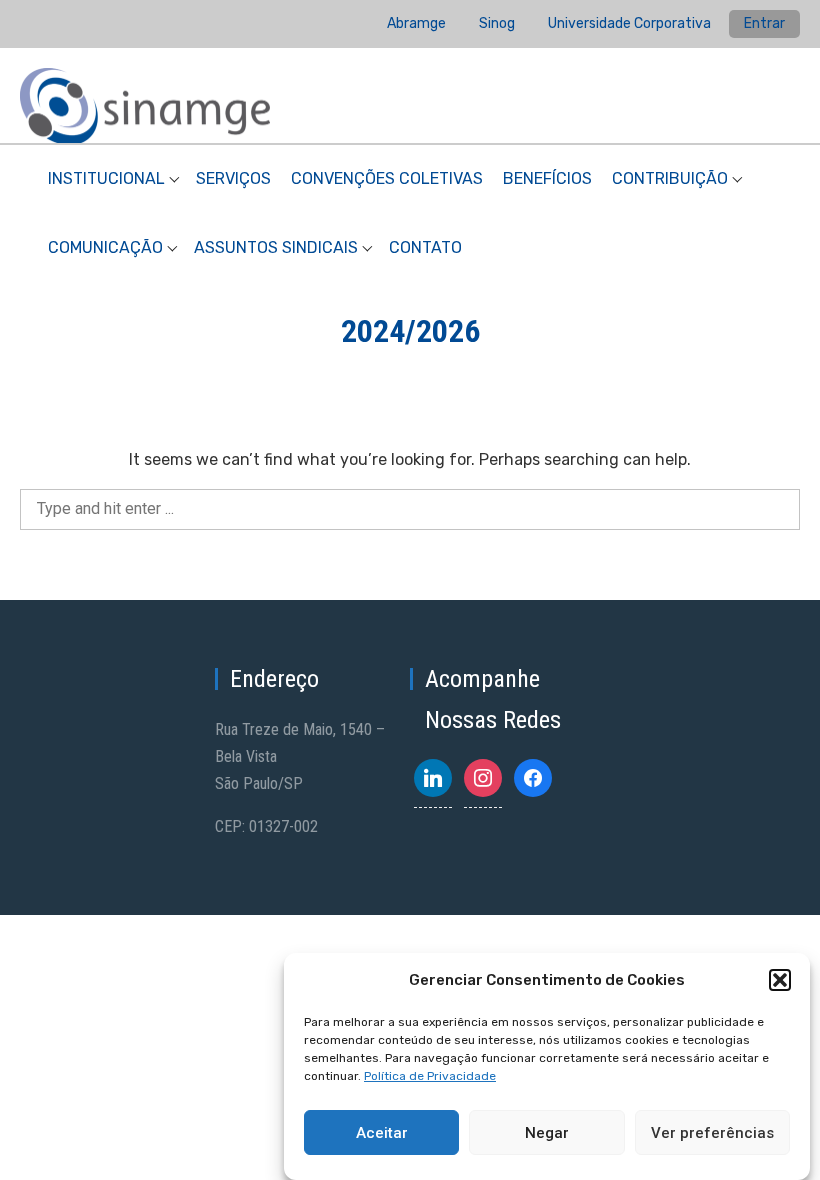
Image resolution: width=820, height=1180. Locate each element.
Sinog (497, 23)
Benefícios (547, 178)
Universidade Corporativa (629, 23)
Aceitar (382, 1133)
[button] (780, 980)
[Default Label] (433, 778)
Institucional (106, 178)
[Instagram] (483, 778)
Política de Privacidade (430, 1076)
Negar (547, 1133)
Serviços (233, 178)
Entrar (764, 23)
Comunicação (105, 247)
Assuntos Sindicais (276, 247)
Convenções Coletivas (387, 178)
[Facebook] (533, 778)
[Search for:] (410, 508)
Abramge (416, 23)
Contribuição (670, 178)
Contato (425, 247)
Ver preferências (712, 1133)
